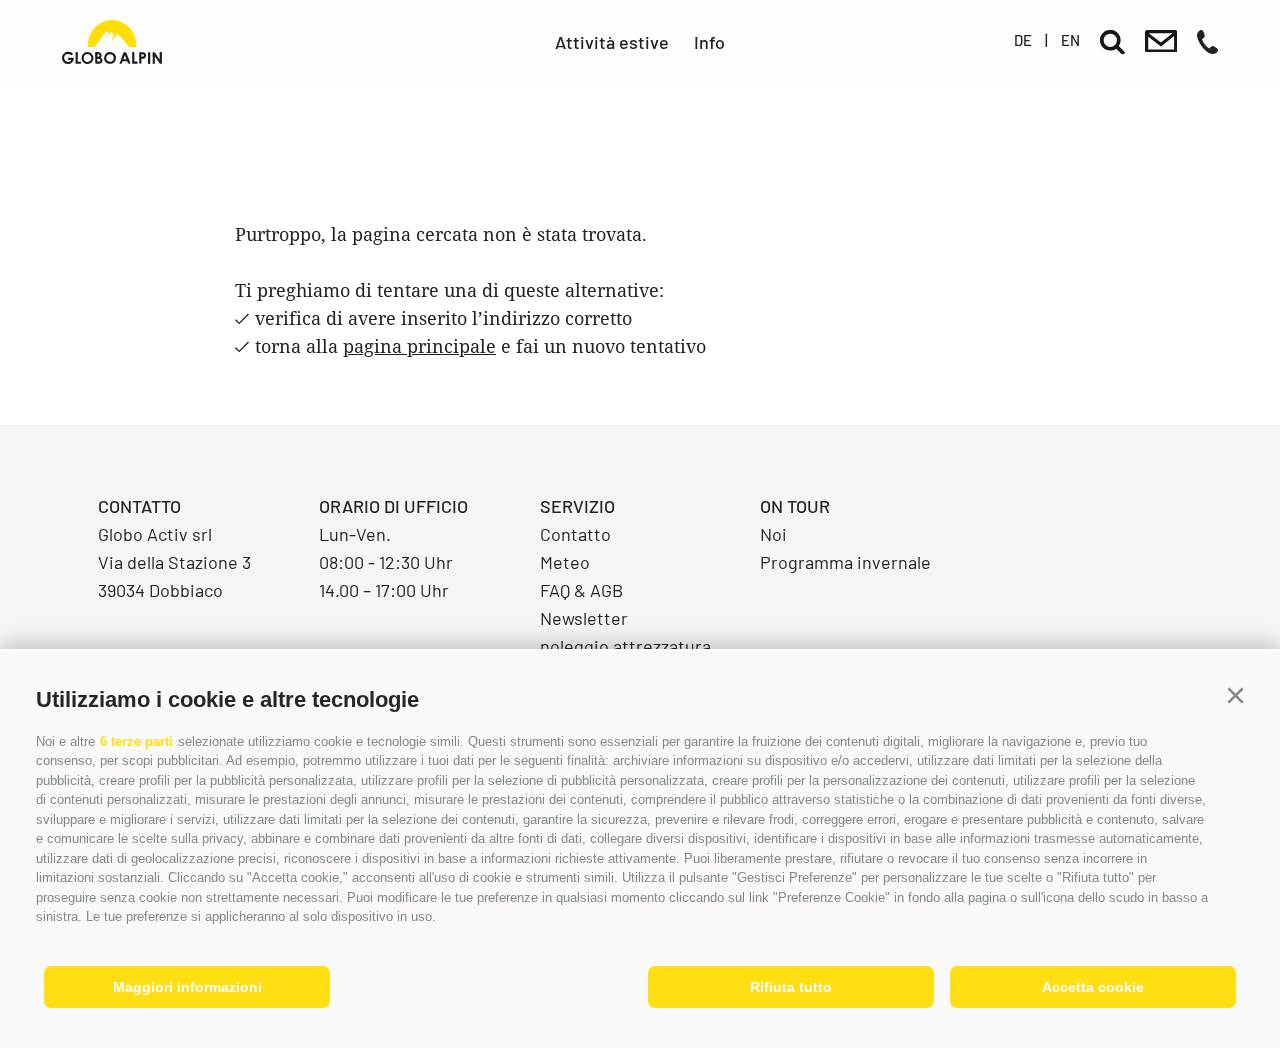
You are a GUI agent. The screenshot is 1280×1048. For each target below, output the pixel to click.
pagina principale (419, 346)
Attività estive (612, 42)
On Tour (795, 506)
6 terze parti (136, 741)
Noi (773, 534)
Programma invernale (845, 562)
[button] (1235, 696)
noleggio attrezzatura (625, 646)
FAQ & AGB (581, 590)
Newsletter (584, 618)
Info (709, 42)
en (1070, 40)
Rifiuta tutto (791, 987)
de (1023, 40)
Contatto (575, 534)
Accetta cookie (1093, 987)
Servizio (577, 506)
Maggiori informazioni (187, 987)
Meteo (565, 562)
